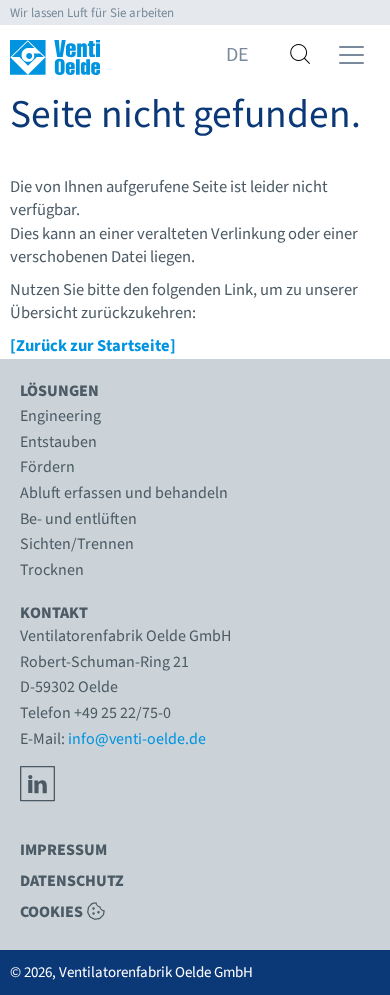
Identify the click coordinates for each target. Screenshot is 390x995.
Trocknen (52, 570)
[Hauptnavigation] (351, 55)
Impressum (63, 850)
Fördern (47, 467)
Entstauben (58, 442)
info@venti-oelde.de (137, 739)
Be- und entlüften (78, 519)
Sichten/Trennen (77, 544)
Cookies (51, 911)
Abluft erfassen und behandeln (124, 493)
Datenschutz (72, 881)
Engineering (60, 416)
